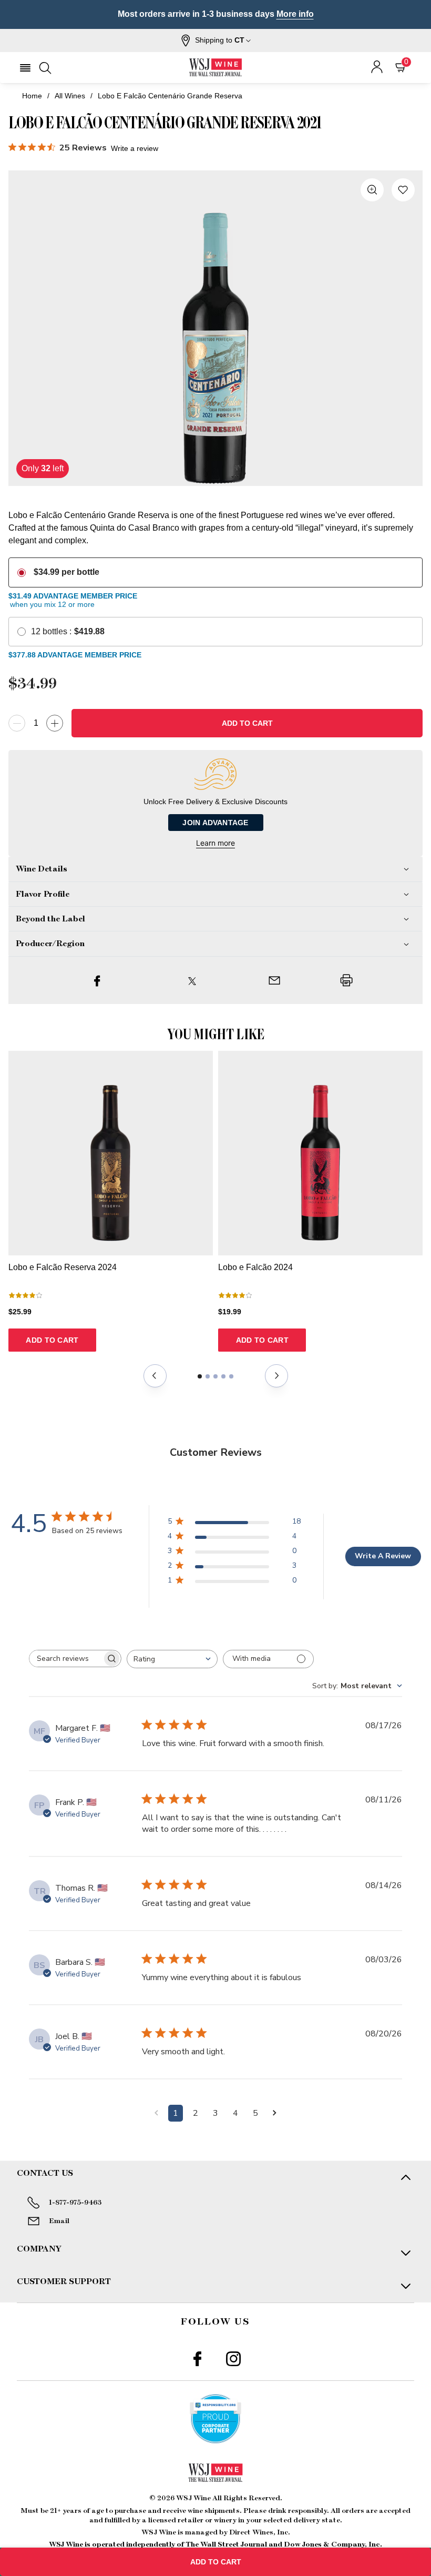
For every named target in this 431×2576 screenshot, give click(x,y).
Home (32, 96)
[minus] (17, 723)
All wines (70, 96)
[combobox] (172, 1659)
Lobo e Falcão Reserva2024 (63, 1267)
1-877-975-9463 (75, 2203)
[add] (55, 723)
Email (59, 2221)
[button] (216, 40)
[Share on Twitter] (192, 980)
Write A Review (383, 1556)
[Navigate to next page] (275, 2113)
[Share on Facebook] (97, 980)
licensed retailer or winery (192, 2520)
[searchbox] (66, 1659)
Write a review (135, 148)
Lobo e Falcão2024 (255, 1267)
